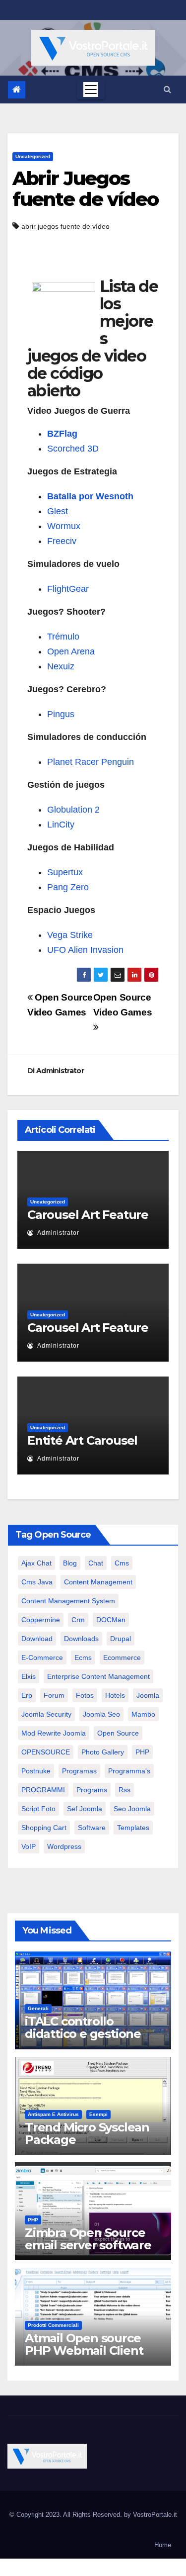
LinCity (61, 825)
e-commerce (42, 1657)
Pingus (61, 714)
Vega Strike (70, 935)
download (37, 1639)
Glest (58, 511)
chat (96, 1563)
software (92, 1828)
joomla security (46, 1714)
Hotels (115, 1695)
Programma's (129, 1771)
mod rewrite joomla (54, 1733)
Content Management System (68, 1601)
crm (78, 1620)
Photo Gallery (103, 1752)
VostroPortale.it (155, 2515)
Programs (92, 1790)
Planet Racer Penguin (91, 762)
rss (124, 1790)
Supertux (65, 872)
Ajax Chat (36, 1563)
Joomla (148, 1695)
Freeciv (62, 541)
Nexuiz (61, 666)
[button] (167, 89)
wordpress (64, 1846)
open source (118, 1733)
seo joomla (132, 1809)
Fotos (85, 1695)
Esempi (98, 2114)
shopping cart (44, 1828)
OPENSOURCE (46, 1752)
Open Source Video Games (123, 1005)
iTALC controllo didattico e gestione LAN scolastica (83, 2034)
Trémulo (63, 637)
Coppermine (41, 1620)
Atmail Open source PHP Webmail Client (84, 2344)
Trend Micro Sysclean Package (87, 2133)
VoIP (29, 1846)
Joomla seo (101, 1714)
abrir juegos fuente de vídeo (65, 226)
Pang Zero (68, 887)
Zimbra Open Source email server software (88, 2239)
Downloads (81, 1639)
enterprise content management (98, 1676)
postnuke (36, 1771)
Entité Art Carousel (82, 1440)
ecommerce (122, 1657)
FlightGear (68, 589)
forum (54, 1695)
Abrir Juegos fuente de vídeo (86, 189)
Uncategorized (33, 156)
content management (98, 1582)
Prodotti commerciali (53, 2325)
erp (27, 1695)
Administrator (60, 1071)
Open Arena (71, 651)
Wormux (64, 526)
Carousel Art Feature (88, 1215)
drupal (121, 1639)
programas (79, 1771)
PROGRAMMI (43, 1790)
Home (163, 2545)
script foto (38, 1809)
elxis (29, 1676)
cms (122, 1563)
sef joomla (85, 1809)
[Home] (17, 90)
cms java (37, 1582)
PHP (142, 1752)
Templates (133, 1828)
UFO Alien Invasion (85, 950)
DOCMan (111, 1620)
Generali (38, 2008)
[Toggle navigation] (91, 90)
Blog (70, 1563)
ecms (83, 1657)
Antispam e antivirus (53, 2114)
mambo (143, 1714)
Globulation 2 (73, 810)
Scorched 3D (73, 449)
